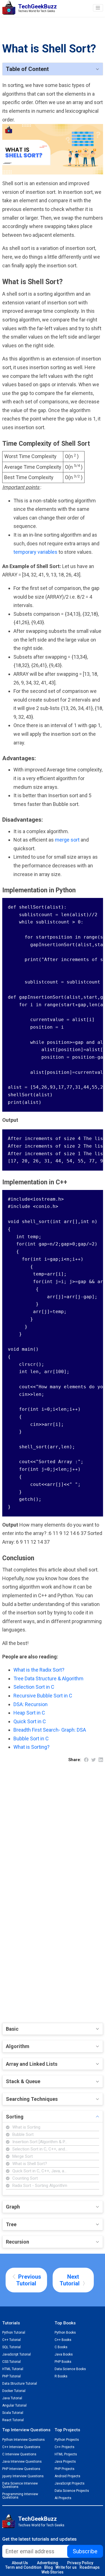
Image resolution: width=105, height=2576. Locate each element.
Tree (11, 2224)
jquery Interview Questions (23, 2476)
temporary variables (36, 552)
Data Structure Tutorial (20, 2384)
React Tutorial (13, 2420)
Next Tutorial (70, 2280)
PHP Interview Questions (21, 2469)
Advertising (48, 2563)
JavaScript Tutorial (17, 2354)
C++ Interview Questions (21, 2447)
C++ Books (63, 2340)
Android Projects (67, 2476)
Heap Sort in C (29, 1713)
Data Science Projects (72, 2491)
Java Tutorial (12, 2398)
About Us (20, 2563)
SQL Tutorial (11, 2347)
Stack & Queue (23, 2081)
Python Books (65, 2333)
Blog (49, 2567)
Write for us (66, 2567)
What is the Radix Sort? (39, 1670)
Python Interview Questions (24, 2440)
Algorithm (18, 2046)
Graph (13, 2207)
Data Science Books (70, 2369)
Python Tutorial (14, 2333)
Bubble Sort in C (31, 1739)
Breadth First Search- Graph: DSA (50, 1730)
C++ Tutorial (11, 2340)
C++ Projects (65, 2447)
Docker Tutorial (14, 2391)
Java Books (64, 2354)
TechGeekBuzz (38, 2519)
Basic (12, 2029)
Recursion (17, 2242)
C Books (61, 2347)
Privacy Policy (80, 2563)
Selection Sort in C (34, 1687)
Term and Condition (23, 2567)
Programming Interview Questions (20, 2496)
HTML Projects (66, 2454)
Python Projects (67, 2440)
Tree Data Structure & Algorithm (48, 1678)
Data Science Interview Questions (20, 2485)
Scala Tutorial (13, 2413)
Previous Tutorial (29, 2280)
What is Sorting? (32, 1747)
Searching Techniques (32, 2099)
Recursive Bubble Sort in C (43, 1696)
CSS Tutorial (11, 2362)
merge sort (68, 840)
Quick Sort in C (30, 1721)
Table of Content (27, 69)
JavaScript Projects (70, 2483)
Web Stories (53, 2572)
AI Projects (63, 2498)
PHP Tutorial (11, 2376)
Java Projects (65, 2462)
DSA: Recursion (31, 1704)
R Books (61, 2376)
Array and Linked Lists (32, 2064)
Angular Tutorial (14, 2405)
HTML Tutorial (13, 2369)
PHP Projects (65, 2469)
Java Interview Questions (22, 2462)
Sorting (15, 2117)
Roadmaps (90, 2567)
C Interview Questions (19, 2454)
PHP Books (63, 2362)
